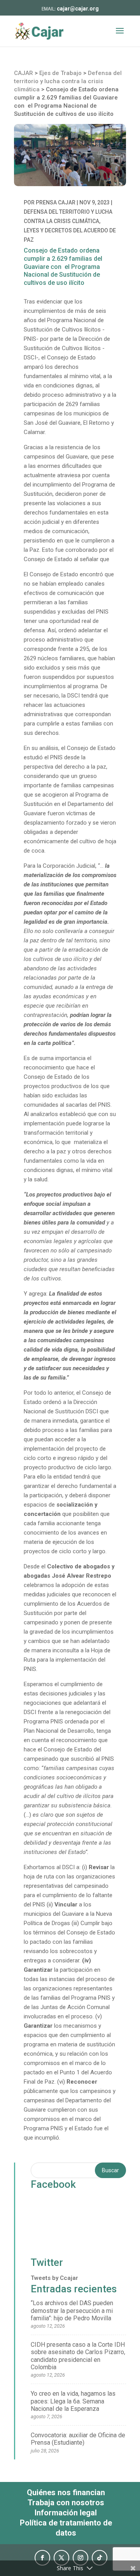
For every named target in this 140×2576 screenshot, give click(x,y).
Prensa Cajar (56, 202)
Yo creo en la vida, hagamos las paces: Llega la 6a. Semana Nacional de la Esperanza (73, 2401)
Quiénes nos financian (66, 2492)
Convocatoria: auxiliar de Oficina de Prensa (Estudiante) (78, 2439)
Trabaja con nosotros (66, 2503)
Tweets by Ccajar (54, 2278)
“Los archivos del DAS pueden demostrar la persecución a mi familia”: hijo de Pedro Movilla (72, 2310)
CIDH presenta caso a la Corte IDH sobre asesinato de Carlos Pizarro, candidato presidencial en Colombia (78, 2356)
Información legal (66, 2513)
